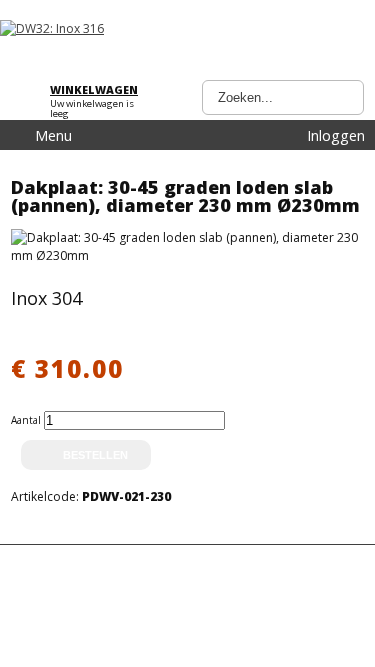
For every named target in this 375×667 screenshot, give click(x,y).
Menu (53, 135)
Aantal (27, 420)
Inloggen (336, 135)
